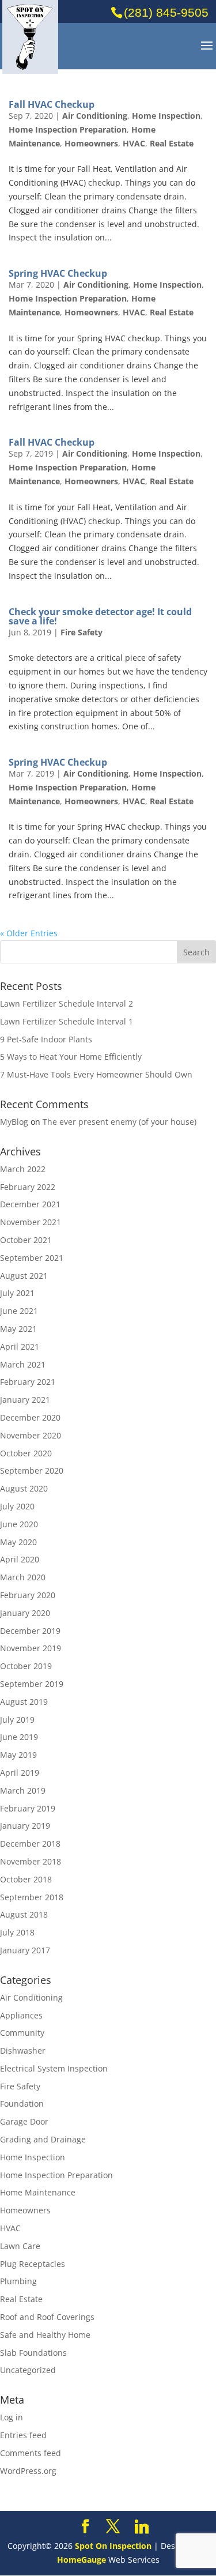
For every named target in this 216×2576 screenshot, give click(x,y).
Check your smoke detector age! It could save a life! (100, 616)
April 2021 (20, 1347)
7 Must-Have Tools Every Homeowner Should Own (96, 1074)
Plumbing (18, 2281)
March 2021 (23, 1364)
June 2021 (19, 1311)
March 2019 (23, 1790)
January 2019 (25, 1826)
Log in (12, 2417)
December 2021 (30, 1204)
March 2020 (23, 1577)
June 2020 (19, 1524)
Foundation (22, 2104)
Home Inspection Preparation (68, 129)
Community (22, 2033)
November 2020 (31, 1435)
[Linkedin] (142, 2527)
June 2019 (19, 1737)
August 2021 (24, 1276)
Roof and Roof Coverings (47, 2317)
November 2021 (31, 1222)
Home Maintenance (38, 2192)
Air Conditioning (95, 116)
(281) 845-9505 (166, 12)
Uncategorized (28, 2370)
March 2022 (23, 1169)
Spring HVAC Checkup (58, 273)
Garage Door (24, 2121)
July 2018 (17, 1932)
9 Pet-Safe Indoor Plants (46, 1039)
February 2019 (28, 1808)
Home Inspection (166, 116)
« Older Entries (29, 933)
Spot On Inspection (113, 2546)
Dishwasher (23, 2050)
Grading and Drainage (43, 2139)
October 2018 (26, 1879)
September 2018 (32, 1897)
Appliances (21, 2015)
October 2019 (26, 1666)
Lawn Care (20, 2246)
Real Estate (172, 143)
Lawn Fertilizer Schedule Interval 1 (67, 1021)
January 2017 (25, 1950)
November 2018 (31, 1861)
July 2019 (17, 1720)
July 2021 (17, 1293)
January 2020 (25, 1613)
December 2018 (30, 1844)
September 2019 (32, 1684)
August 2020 (24, 1488)
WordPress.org (28, 2471)
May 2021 (18, 1329)
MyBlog (14, 1122)
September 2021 (32, 1258)
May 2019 (18, 1755)
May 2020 (18, 1542)
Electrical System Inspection (54, 2068)
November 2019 (31, 1648)
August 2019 (24, 1702)
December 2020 (30, 1417)
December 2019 (30, 1631)
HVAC (134, 143)
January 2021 (25, 1400)
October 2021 (26, 1240)
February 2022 (28, 1187)
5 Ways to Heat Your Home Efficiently (71, 1057)
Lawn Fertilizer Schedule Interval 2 (67, 1003)
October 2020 (26, 1453)
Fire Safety (82, 632)
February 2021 (28, 1382)
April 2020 (20, 1559)
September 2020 (32, 1470)
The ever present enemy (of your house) (120, 1122)
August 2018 (24, 1914)
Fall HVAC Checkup (52, 104)
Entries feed (23, 2435)
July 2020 (17, 1506)
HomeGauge (82, 2560)
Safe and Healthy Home (45, 2335)
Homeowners (91, 143)
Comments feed (31, 2453)
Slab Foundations (33, 2353)
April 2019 (20, 1773)
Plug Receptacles (33, 2264)
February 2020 (28, 1595)
